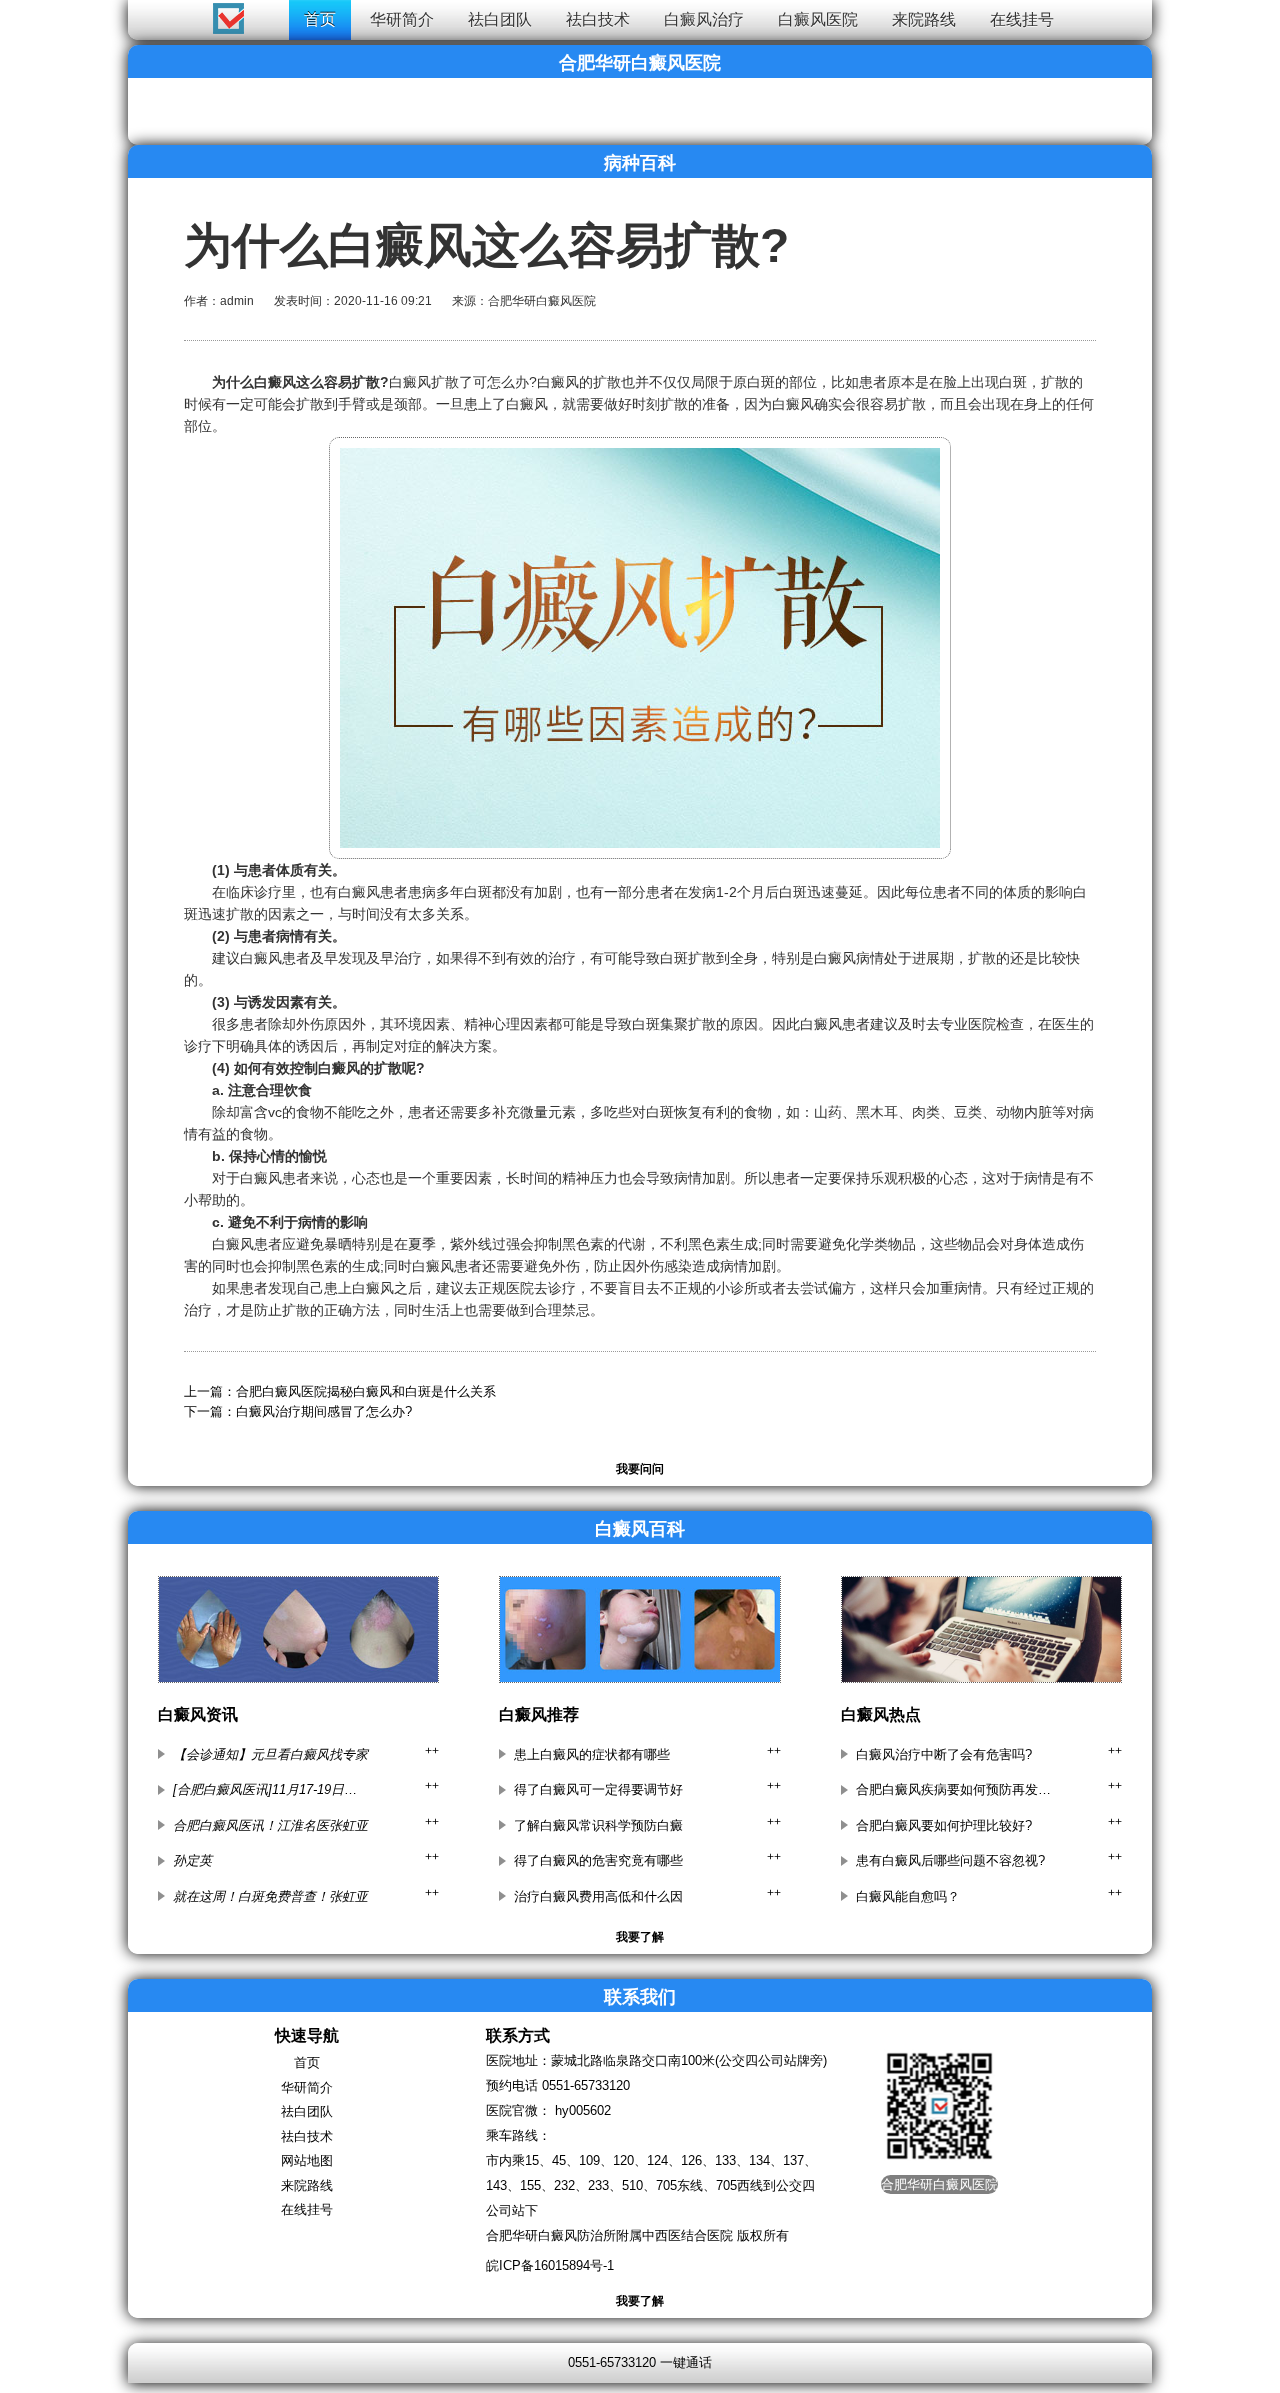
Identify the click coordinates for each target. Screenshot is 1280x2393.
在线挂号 (1022, 19)
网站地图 (307, 2160)
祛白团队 (500, 19)
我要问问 (640, 1469)
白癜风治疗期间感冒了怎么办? (324, 1411)
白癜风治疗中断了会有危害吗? (944, 1754)
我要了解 (640, 1937)
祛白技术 (598, 19)
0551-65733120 (586, 2085)
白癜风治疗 (704, 19)
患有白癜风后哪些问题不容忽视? (950, 1860)
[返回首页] (36, 14)
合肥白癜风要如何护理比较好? (944, 1825)
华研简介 (402, 19)
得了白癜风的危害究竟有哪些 (598, 1860)
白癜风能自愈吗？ (908, 1896)
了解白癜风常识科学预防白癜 (598, 1825)
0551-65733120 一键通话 (640, 2362)
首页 (320, 19)
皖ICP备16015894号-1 (550, 2265)
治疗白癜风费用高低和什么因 (598, 1896)
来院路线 (924, 19)
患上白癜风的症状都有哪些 (592, 1754)
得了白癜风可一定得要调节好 (598, 1789)
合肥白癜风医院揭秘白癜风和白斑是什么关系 (366, 1391)
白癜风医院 (818, 19)
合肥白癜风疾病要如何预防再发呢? (954, 1789)
